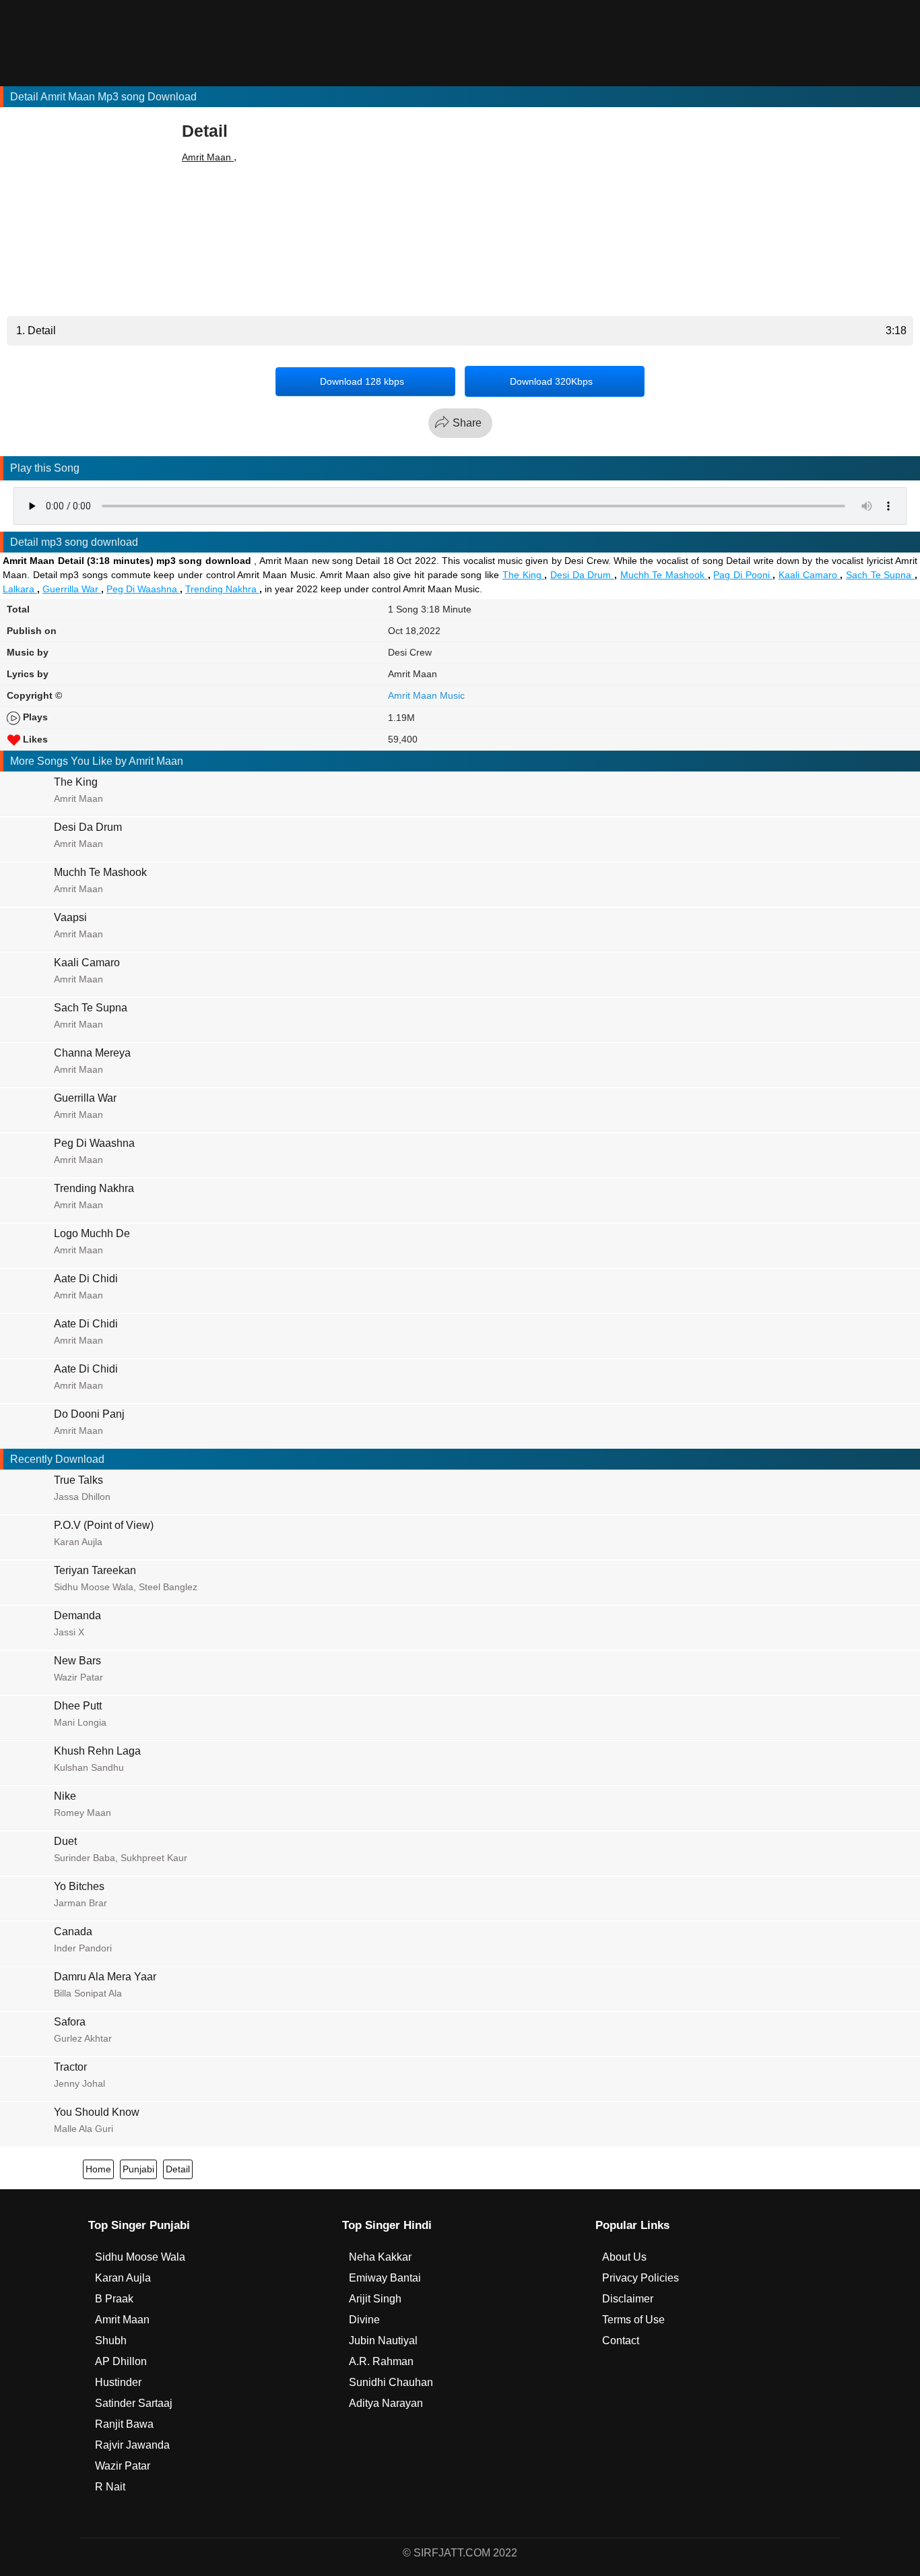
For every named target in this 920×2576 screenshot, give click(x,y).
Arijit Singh (375, 2299)
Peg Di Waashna (143, 589)
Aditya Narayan (386, 2403)
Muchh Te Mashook (664, 575)
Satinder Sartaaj (134, 2403)
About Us (624, 2257)
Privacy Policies (640, 2278)
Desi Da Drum (582, 575)
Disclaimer (628, 2299)
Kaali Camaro (809, 575)
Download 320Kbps (551, 381)
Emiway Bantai (385, 2278)
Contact (621, 2341)
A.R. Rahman (381, 2361)
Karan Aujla (123, 2278)
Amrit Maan (208, 157)
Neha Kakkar (380, 2257)
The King (523, 575)
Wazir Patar (123, 2466)
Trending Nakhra (222, 589)
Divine (364, 2320)
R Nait (110, 2487)
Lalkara (20, 589)
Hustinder (118, 2382)
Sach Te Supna (880, 575)
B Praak (114, 2299)
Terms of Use (633, 2320)
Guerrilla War (72, 589)
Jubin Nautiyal (383, 2341)
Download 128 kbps (362, 381)
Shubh (111, 2341)
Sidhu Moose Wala (140, 2257)
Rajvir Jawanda (132, 2445)
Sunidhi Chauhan (391, 2382)
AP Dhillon (121, 2361)
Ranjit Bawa (124, 2424)
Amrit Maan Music (426, 695)
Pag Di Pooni (743, 575)
